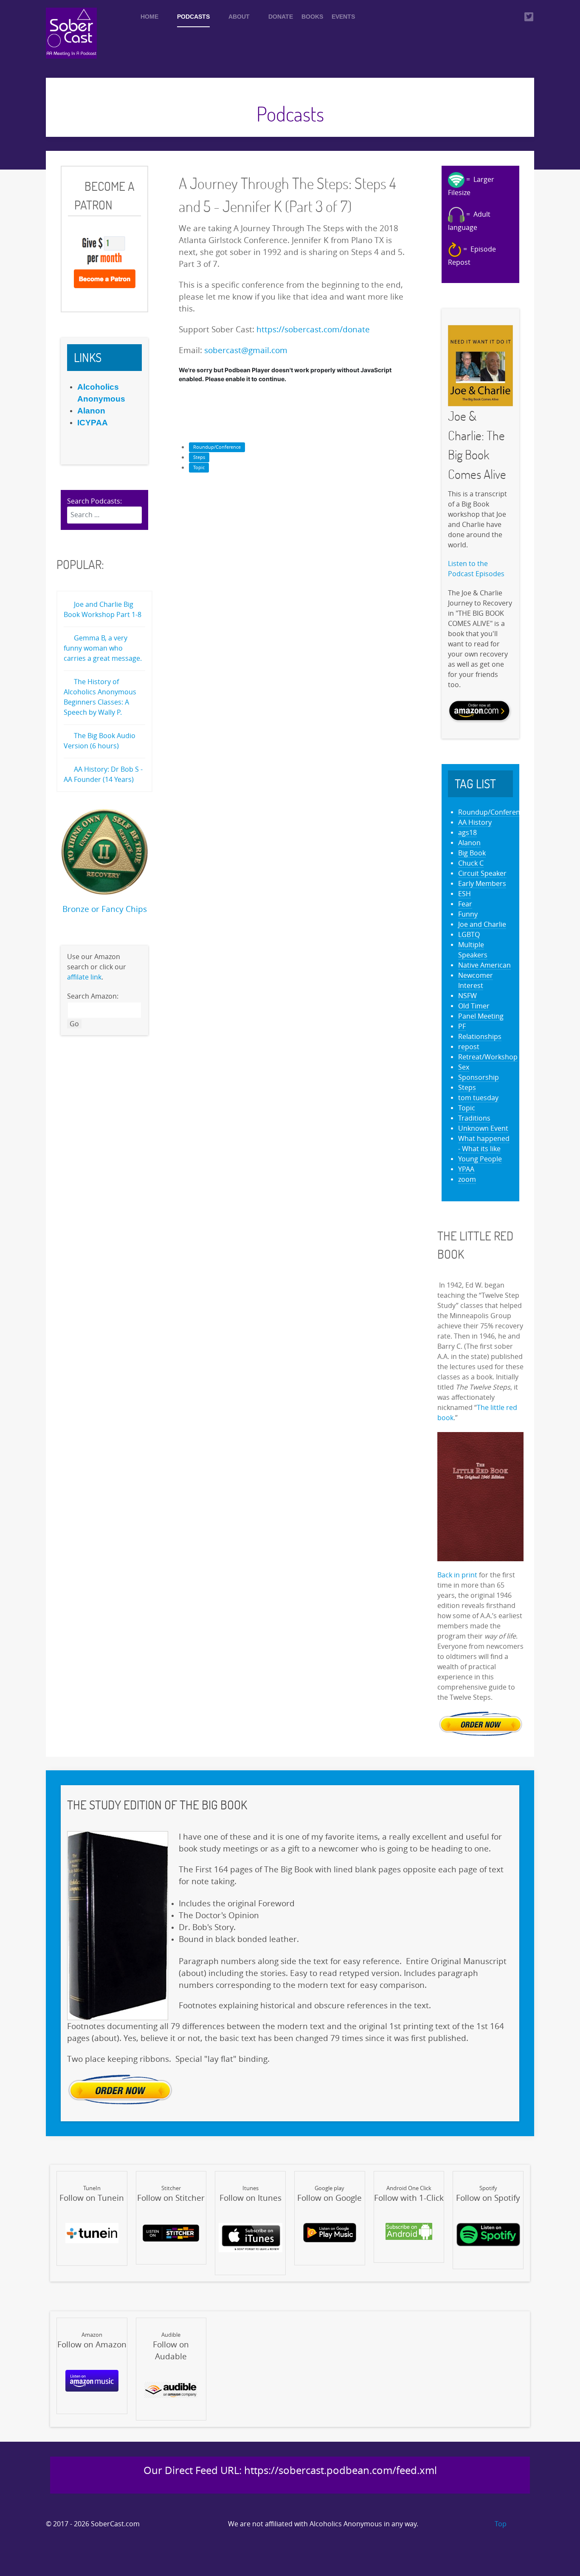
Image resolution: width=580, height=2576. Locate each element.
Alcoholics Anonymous (346, 2524)
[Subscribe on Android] (409, 2231)
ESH (465, 894)
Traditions (474, 1118)
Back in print (457, 1575)
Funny (468, 914)
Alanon (469, 843)
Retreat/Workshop (488, 1057)
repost (469, 1047)
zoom (467, 1179)
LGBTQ (469, 935)
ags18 (467, 833)
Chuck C (471, 863)
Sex (464, 1067)
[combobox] (104, 515)
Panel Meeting (481, 1016)
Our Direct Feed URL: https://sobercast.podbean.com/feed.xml (290, 2471)
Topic (199, 468)
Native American (484, 965)
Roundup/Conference (217, 447)
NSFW (467, 996)
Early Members (482, 884)
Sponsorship (479, 1077)
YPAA (466, 1169)
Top (500, 2524)
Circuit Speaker (482, 873)
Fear (465, 904)
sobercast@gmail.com (246, 351)
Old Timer (474, 1006)
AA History (475, 822)
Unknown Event (483, 1128)
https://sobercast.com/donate (313, 330)
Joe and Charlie (482, 924)
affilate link (84, 977)
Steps (199, 457)
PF (462, 1026)
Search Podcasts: (94, 501)
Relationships (480, 1037)
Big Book (472, 853)
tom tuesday (478, 1098)
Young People (480, 1159)
